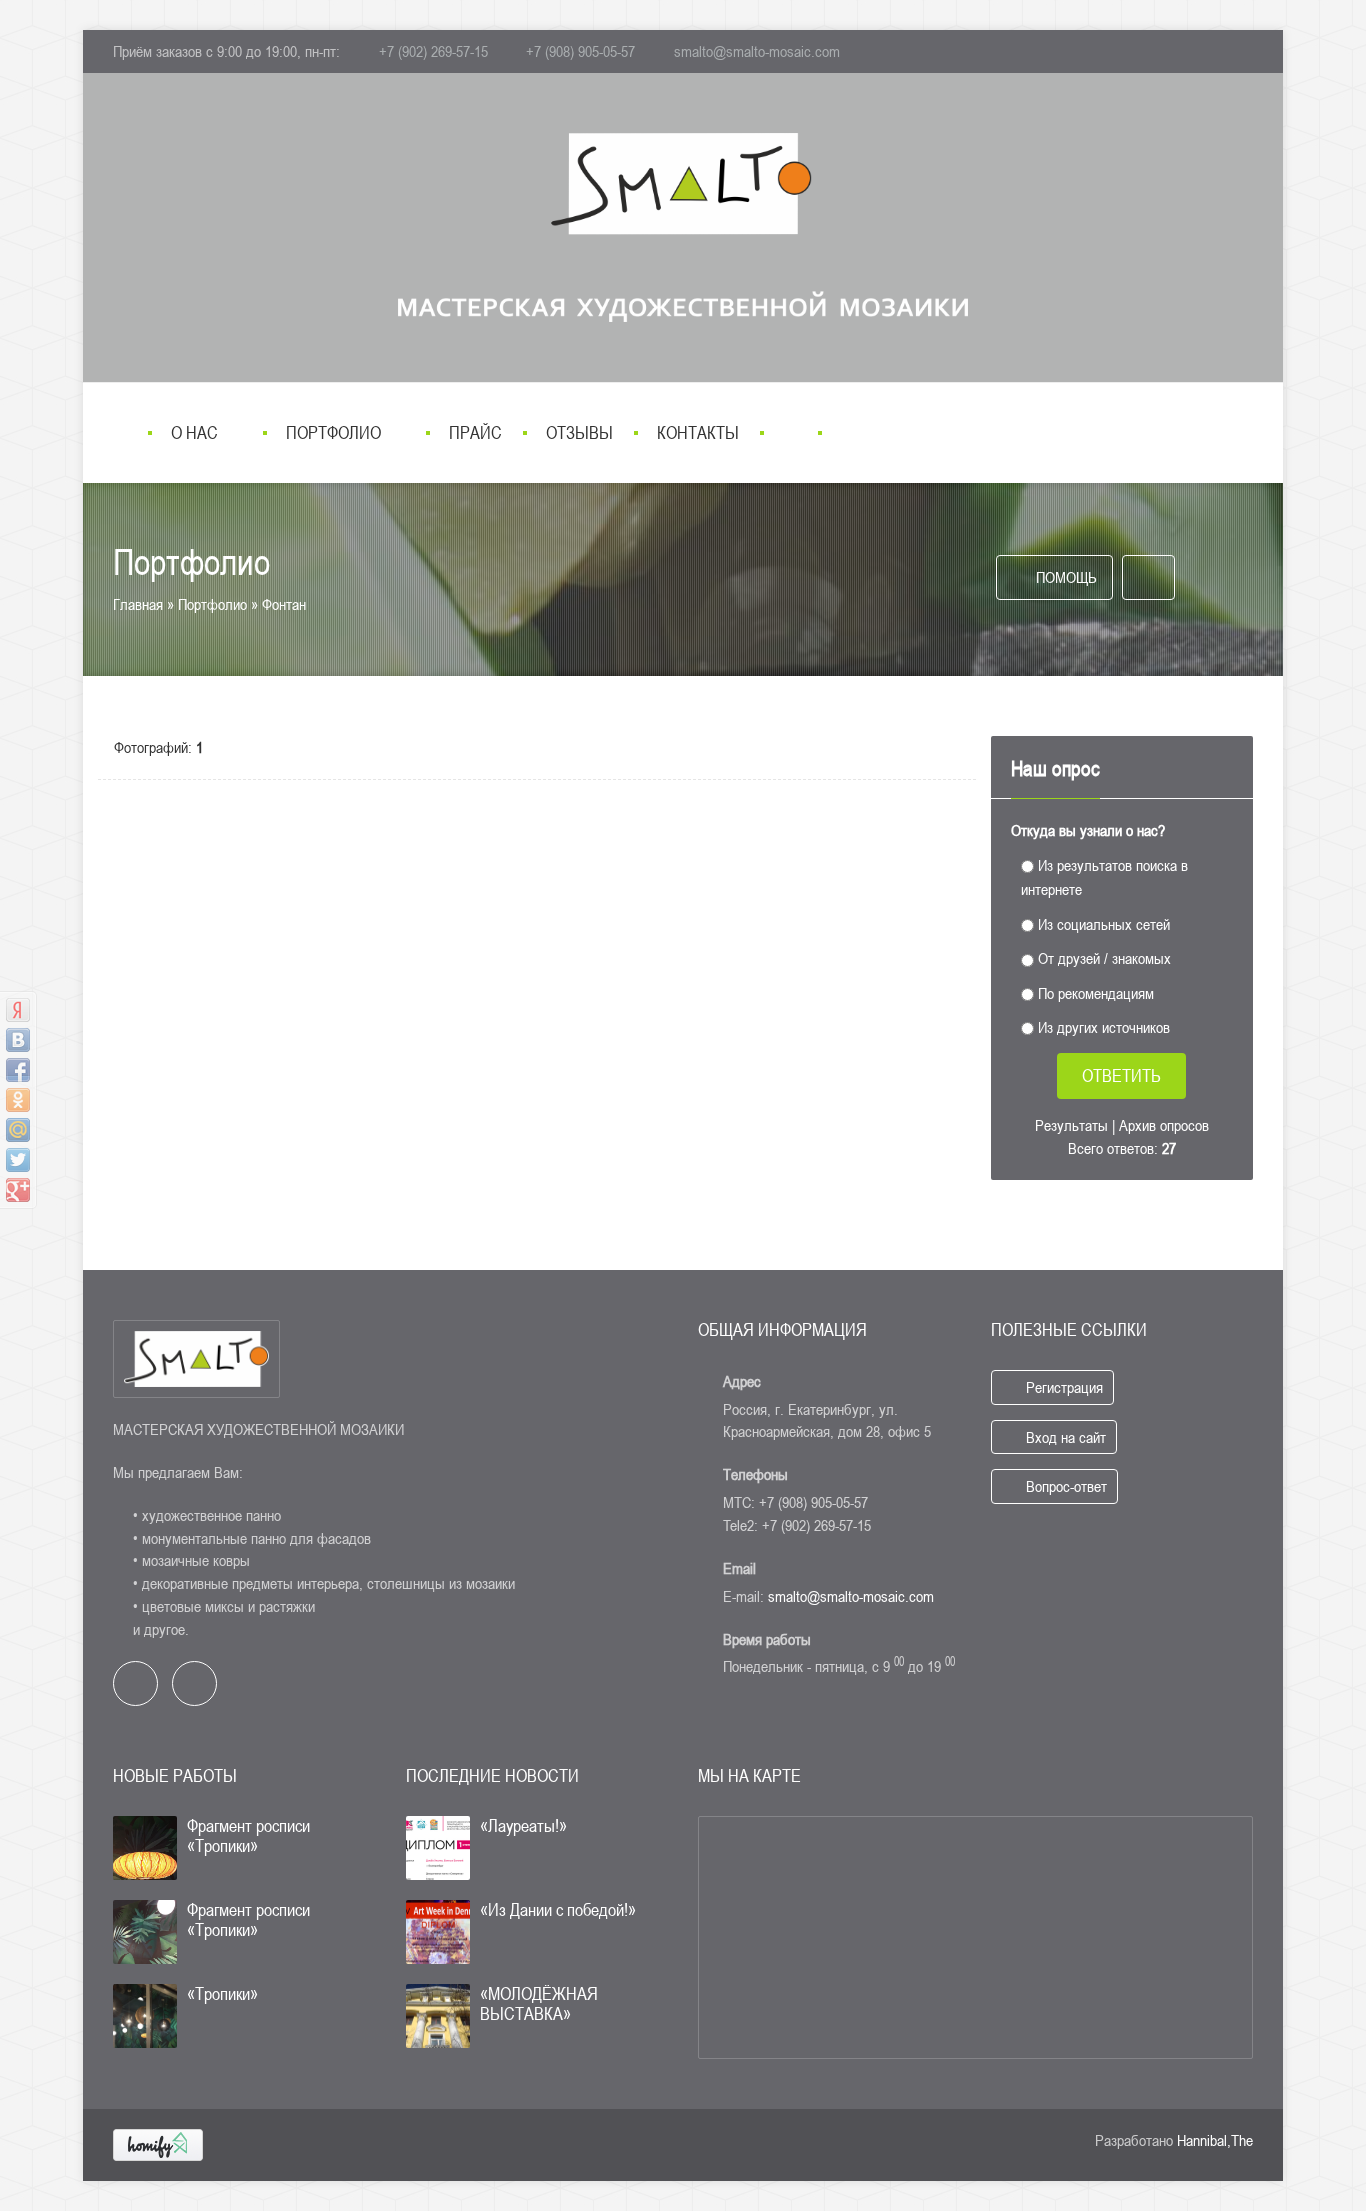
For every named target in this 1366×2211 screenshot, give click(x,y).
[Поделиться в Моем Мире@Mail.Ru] (18, 1130)
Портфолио (212, 604)
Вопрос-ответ (1064, 1486)
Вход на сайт (1064, 1437)
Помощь (1064, 577)
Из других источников (1104, 1027)
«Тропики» (222, 1993)
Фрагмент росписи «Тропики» (248, 1835)
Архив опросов (1164, 1125)
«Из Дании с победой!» (558, 1909)
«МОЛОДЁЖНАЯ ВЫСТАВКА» (539, 2003)
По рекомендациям (1096, 992)
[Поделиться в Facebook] (18, 1070)
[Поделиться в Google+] (18, 1190)
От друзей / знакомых (1104, 958)
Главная (138, 604)
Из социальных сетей (1104, 923)
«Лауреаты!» (523, 1825)
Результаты (1071, 1125)
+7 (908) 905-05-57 (580, 51)
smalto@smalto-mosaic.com (757, 51)
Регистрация (1062, 1387)
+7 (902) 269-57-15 (433, 51)
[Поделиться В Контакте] (18, 1040)
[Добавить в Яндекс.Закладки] (18, 1010)
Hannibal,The (1215, 2140)
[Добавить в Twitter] (18, 1160)
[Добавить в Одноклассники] (18, 1100)
